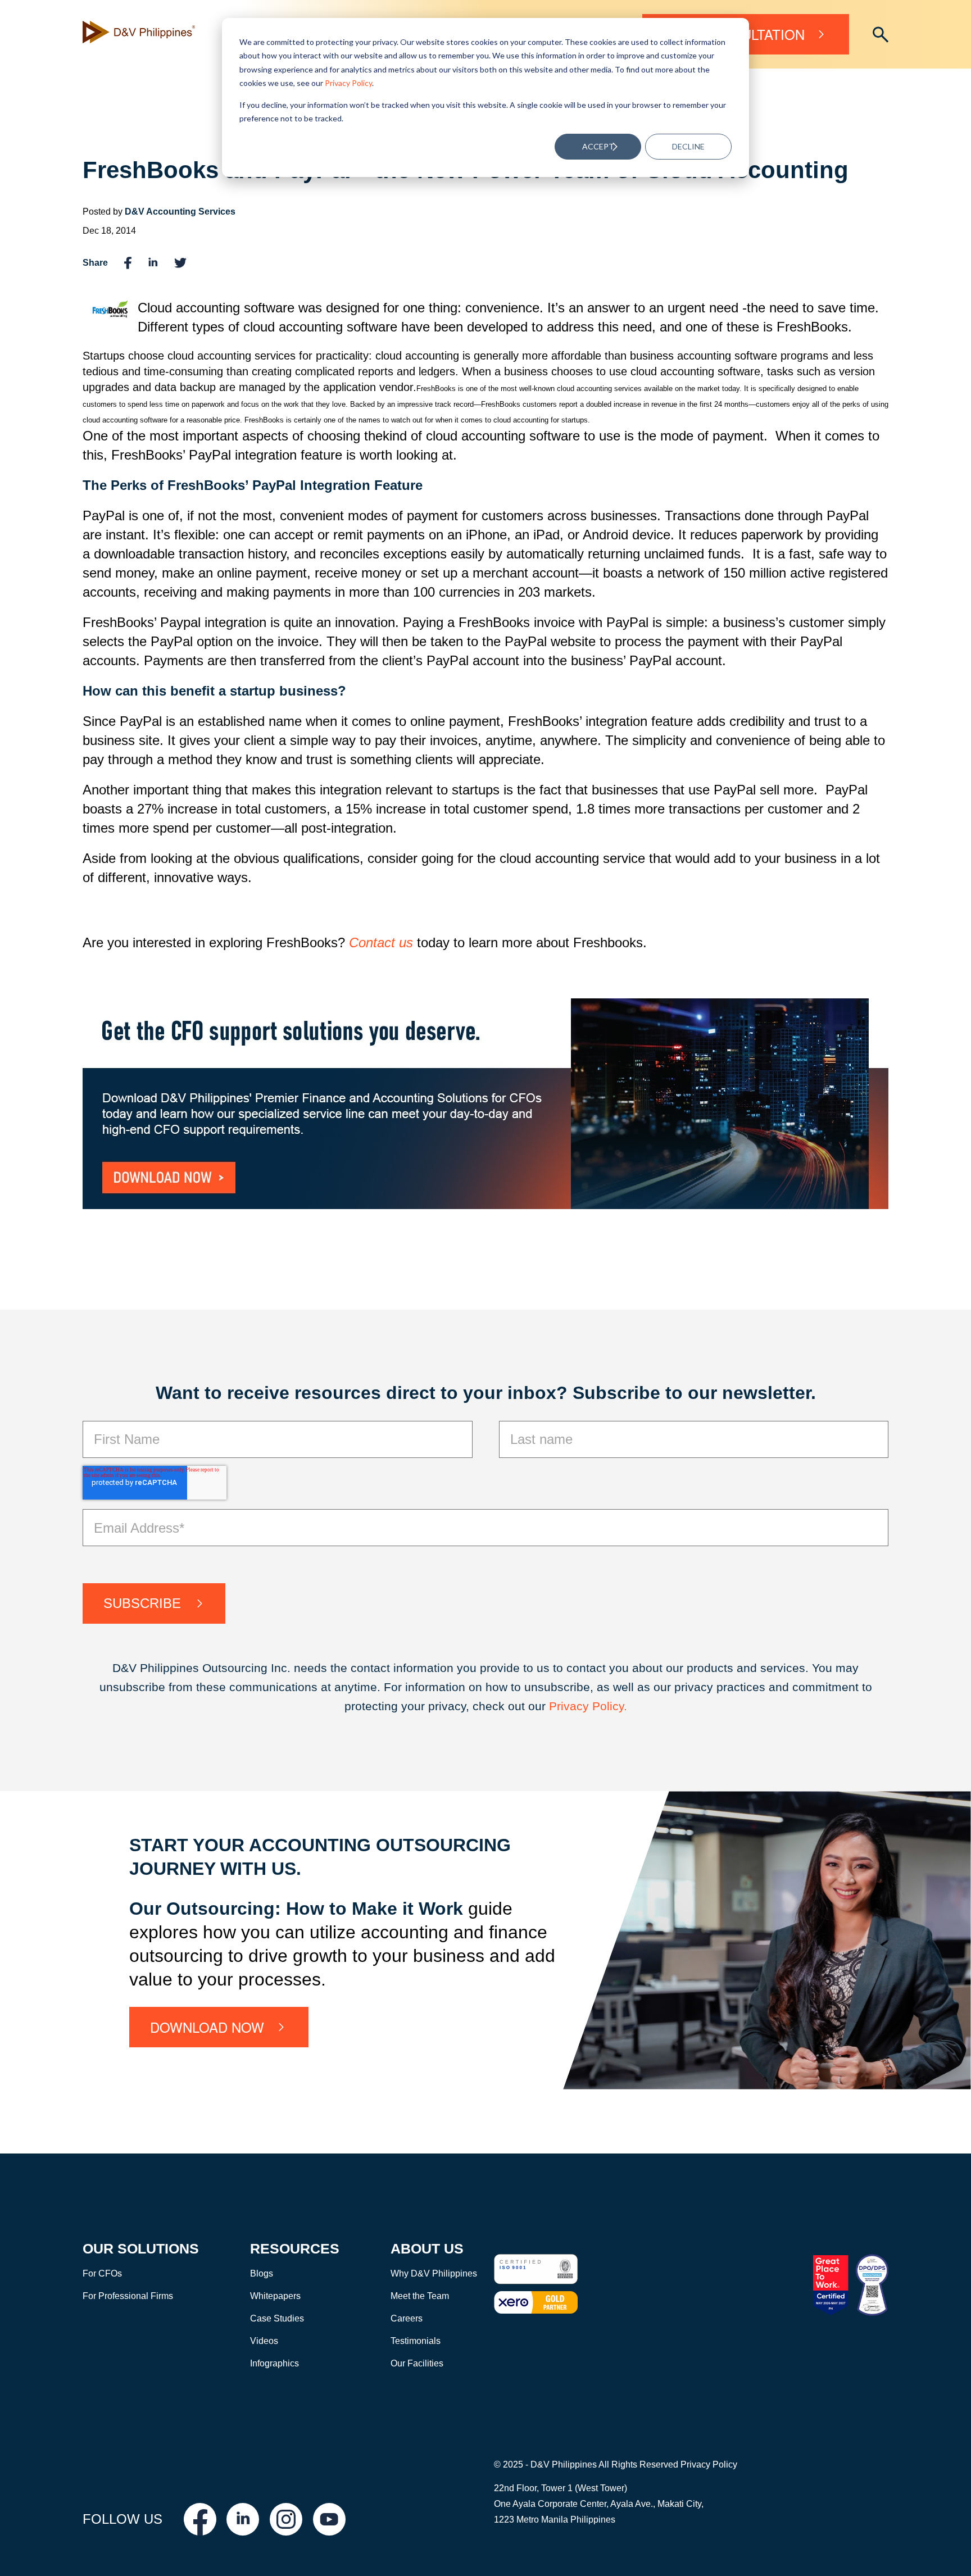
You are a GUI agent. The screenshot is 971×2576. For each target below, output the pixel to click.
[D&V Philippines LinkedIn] (243, 2519)
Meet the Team (420, 2296)
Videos (264, 2341)
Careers (407, 2318)
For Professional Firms (128, 2296)
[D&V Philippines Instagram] (286, 2519)
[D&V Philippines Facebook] (200, 2519)
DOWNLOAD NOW (207, 2027)
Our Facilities (417, 2363)
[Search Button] (881, 35)
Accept (598, 146)
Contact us (381, 942)
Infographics (274, 2363)
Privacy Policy (348, 83)
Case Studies (277, 2318)
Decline (688, 146)
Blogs (262, 2273)
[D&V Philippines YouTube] (329, 2519)
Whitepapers (275, 2296)
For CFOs (102, 2273)
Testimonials (416, 2341)
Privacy (571, 1706)
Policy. (610, 1706)
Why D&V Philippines (434, 2273)
